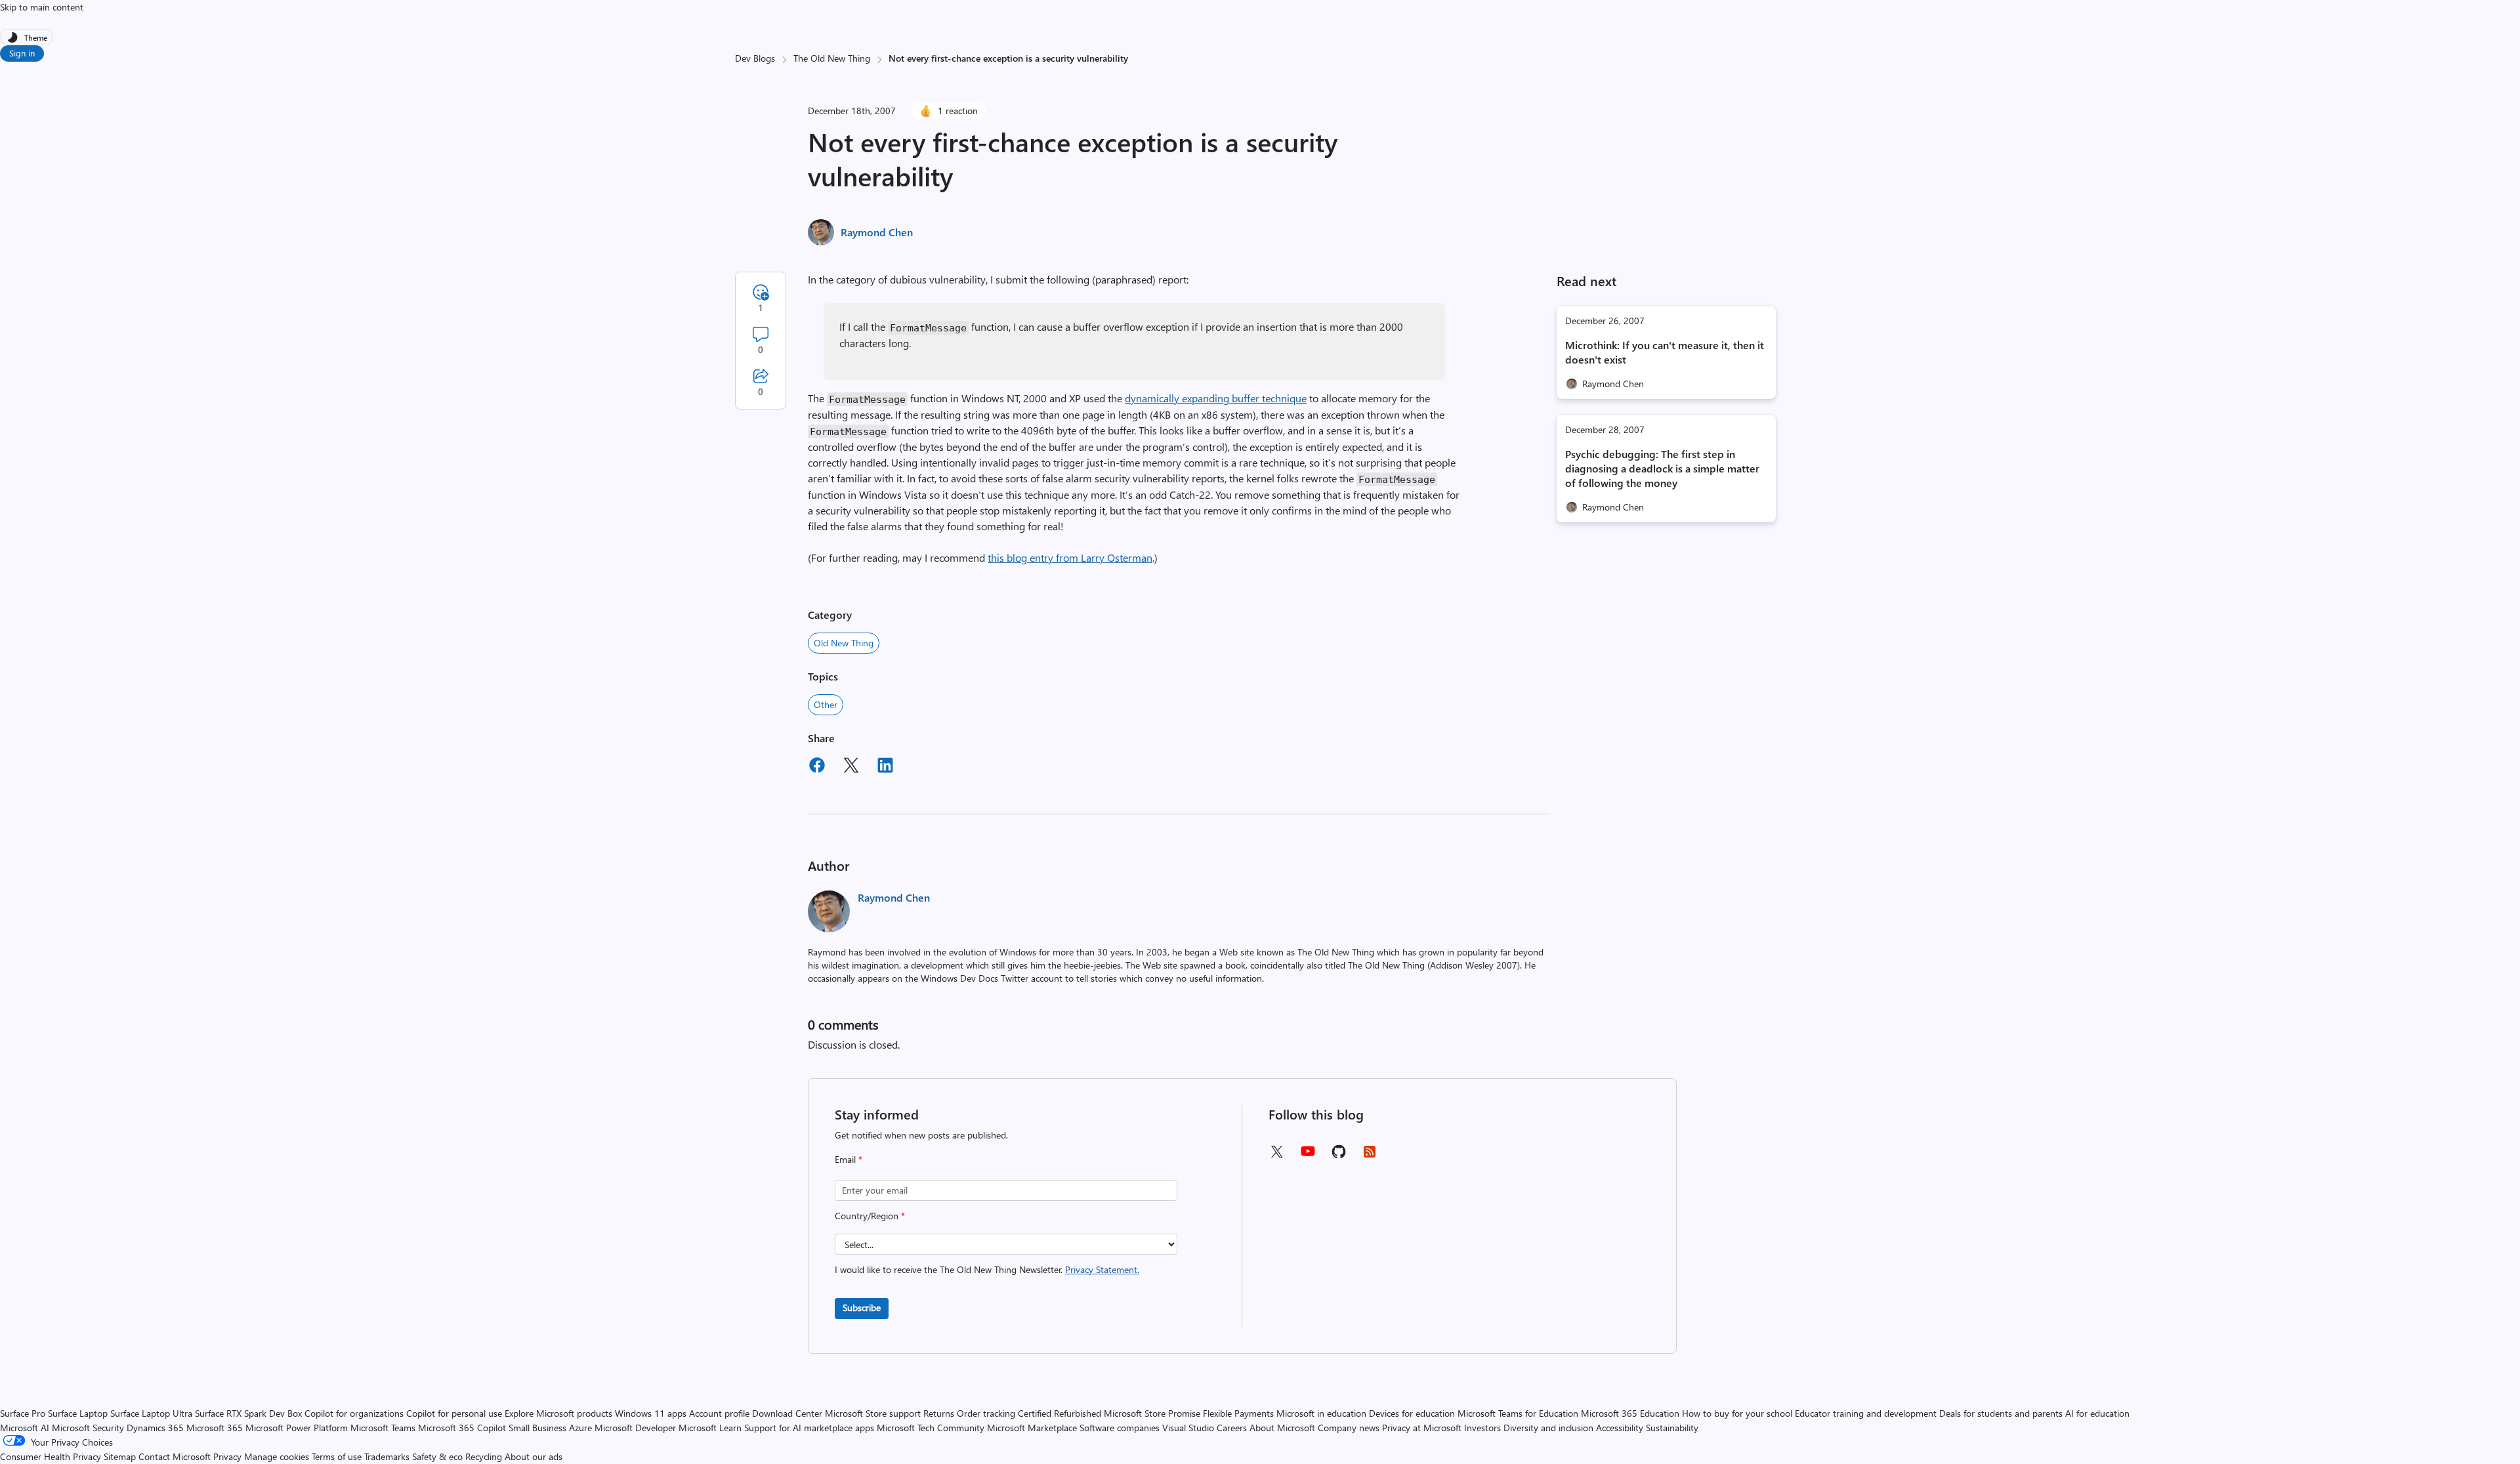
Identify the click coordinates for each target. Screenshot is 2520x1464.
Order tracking (986, 1413)
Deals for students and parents (2001, 1413)
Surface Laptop (78, 1413)
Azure (580, 1428)
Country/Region (870, 1216)
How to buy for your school (1737, 1413)
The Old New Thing (832, 58)
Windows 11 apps (651, 1413)
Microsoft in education (1321, 1413)
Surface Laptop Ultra (151, 1413)
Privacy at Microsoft (1422, 1428)
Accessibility (1620, 1428)
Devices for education (1412, 1413)
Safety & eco (437, 1456)
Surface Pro (23, 1413)
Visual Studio (1188, 1428)
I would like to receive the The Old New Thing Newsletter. (987, 1269)
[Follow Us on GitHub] (1339, 1156)
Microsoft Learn (710, 1428)
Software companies (1120, 1428)
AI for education (2097, 1413)
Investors (1482, 1428)
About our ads (534, 1456)
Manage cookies (277, 1456)
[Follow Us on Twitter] (1276, 1156)
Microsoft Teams (383, 1428)
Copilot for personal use (454, 1413)
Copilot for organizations (354, 1413)
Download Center (787, 1413)
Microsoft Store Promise (1152, 1413)
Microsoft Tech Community (931, 1428)
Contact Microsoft (175, 1456)
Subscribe (862, 1307)
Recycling (484, 1456)
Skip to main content (42, 7)
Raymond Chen (877, 232)
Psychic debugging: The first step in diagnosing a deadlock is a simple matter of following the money (1662, 468)
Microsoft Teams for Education (1518, 1413)
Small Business (537, 1428)
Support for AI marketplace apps (809, 1428)
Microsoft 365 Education (1630, 1413)
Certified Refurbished (1060, 1413)
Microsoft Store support (873, 1413)
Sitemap (120, 1456)
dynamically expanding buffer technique (1216, 398)
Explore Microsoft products (558, 1413)
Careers (1232, 1428)
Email (849, 1159)
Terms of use (337, 1456)
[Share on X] (851, 767)
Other (826, 704)
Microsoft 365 (215, 1428)
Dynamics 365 (155, 1428)
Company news (1349, 1428)
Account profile (719, 1413)
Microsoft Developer (635, 1428)
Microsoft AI (25, 1428)
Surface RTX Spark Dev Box (248, 1413)
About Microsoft (1282, 1428)
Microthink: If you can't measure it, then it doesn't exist (1665, 352)
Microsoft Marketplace (1032, 1428)
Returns (939, 1413)
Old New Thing (844, 643)
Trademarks (387, 1456)
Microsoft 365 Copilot (462, 1428)
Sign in (22, 53)
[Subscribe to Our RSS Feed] (1370, 1156)
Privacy (229, 1456)
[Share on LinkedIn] (885, 767)
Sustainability (1672, 1428)
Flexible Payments (1238, 1413)
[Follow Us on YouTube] (1308, 1156)
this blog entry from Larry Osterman (1070, 557)
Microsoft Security (88, 1428)
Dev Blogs (755, 58)
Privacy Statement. (1102, 1269)
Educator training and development (1866, 1413)
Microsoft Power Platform (297, 1428)
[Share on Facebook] (817, 767)
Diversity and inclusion (1548, 1428)
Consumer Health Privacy (51, 1456)
